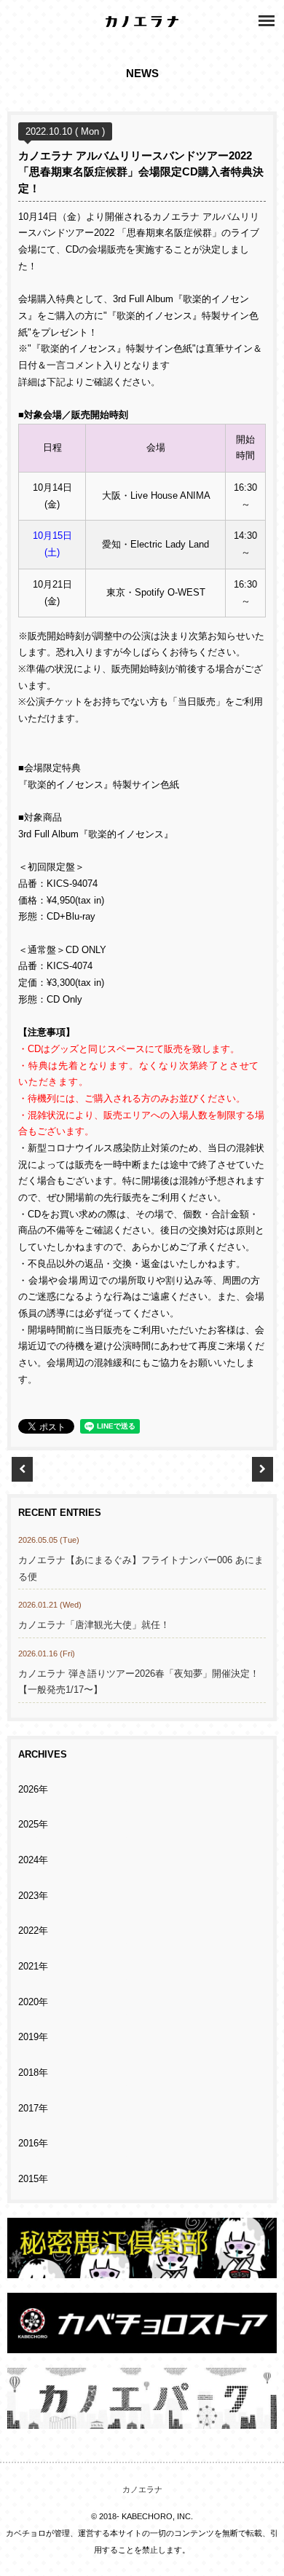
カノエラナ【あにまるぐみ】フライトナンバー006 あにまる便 (141, 1569)
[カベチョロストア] (142, 2345)
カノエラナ (142, 2489)
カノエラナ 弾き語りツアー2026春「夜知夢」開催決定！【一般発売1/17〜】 (139, 1682)
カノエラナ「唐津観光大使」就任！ (94, 1625)
